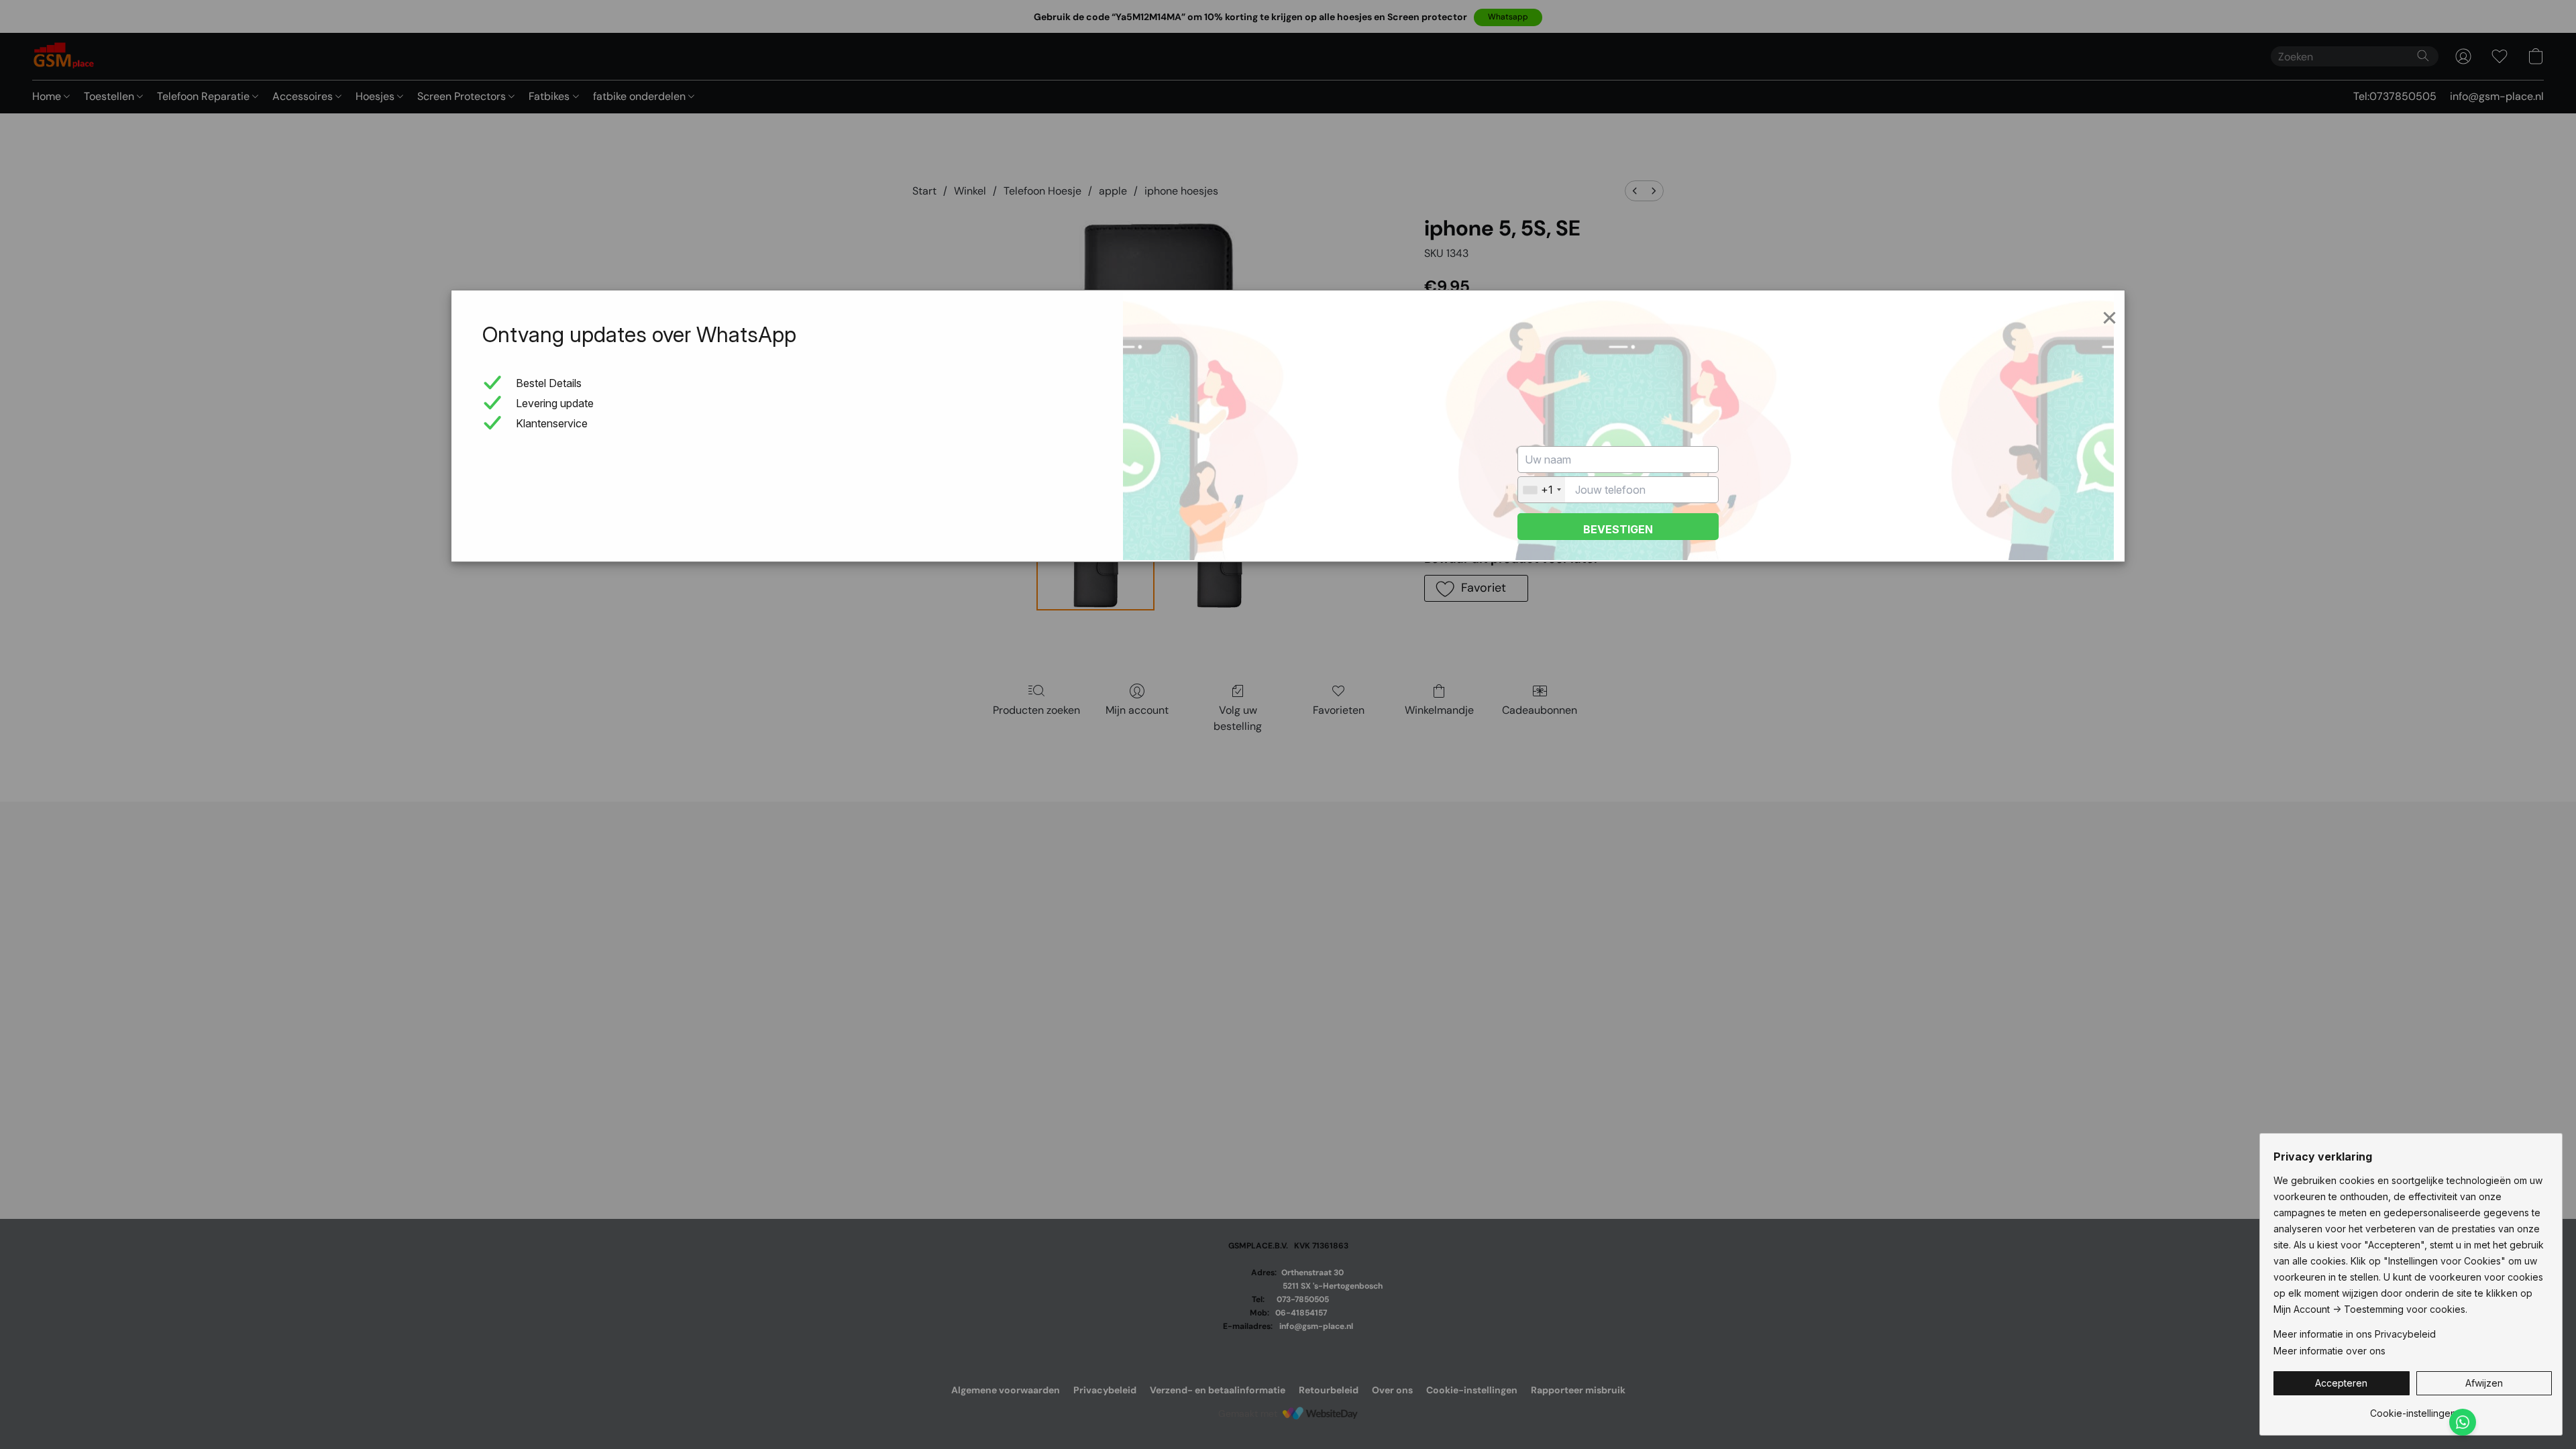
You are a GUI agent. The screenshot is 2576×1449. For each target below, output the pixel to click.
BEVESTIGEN (1618, 529)
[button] (2342, 1383)
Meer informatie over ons (2329, 1351)
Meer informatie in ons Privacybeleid (2355, 1334)
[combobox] (1542, 490)
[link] (2413, 1408)
